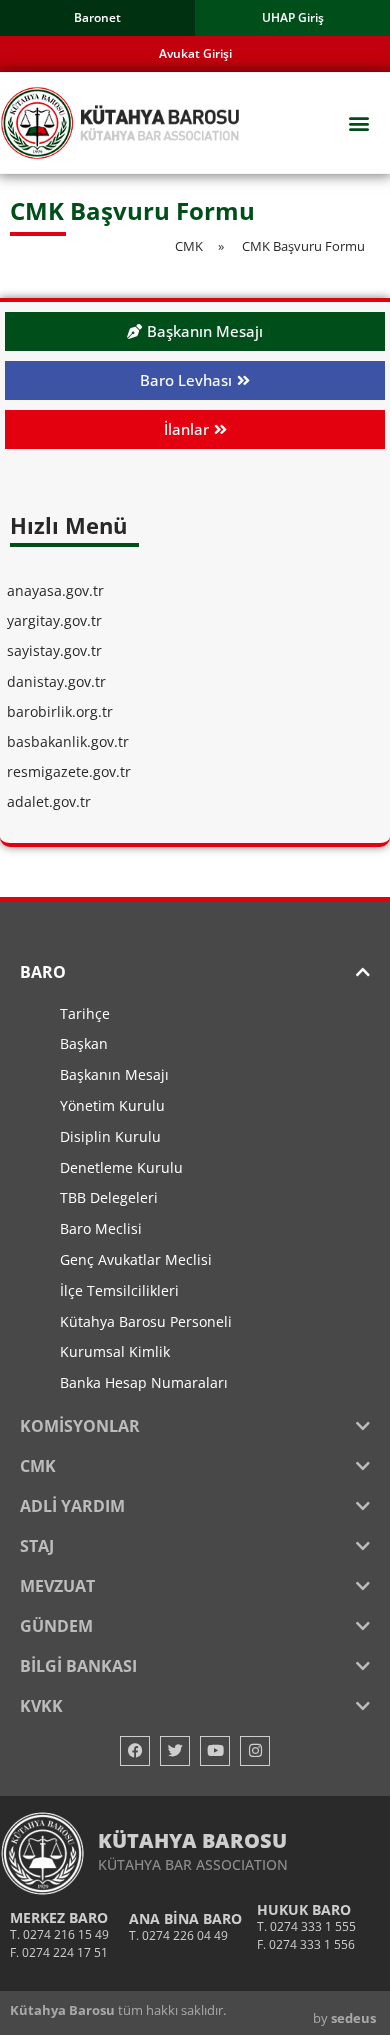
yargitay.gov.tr (54, 620)
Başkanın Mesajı (114, 1074)
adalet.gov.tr (49, 801)
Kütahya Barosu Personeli (146, 1321)
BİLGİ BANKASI (78, 1666)
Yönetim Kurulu (112, 1105)
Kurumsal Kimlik (115, 1351)
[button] (358, 123)
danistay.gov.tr (56, 681)
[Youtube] (215, 1751)
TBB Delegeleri (109, 1197)
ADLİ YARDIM (72, 1506)
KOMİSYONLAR (80, 1426)
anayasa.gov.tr (55, 590)
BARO (43, 972)
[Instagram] (255, 1751)
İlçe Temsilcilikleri (119, 1290)
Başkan (84, 1043)
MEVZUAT (57, 1586)
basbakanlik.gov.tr (68, 741)
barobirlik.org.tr (60, 711)
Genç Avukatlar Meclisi (136, 1259)
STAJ (37, 1546)
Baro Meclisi (101, 1228)
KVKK (41, 1706)
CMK (38, 1466)
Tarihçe (85, 1013)
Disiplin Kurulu (110, 1136)
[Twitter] (175, 1751)
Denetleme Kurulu (121, 1167)
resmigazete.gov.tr (69, 771)
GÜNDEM (56, 1626)
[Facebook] (135, 1751)
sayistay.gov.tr (54, 650)
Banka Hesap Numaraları (144, 1382)
